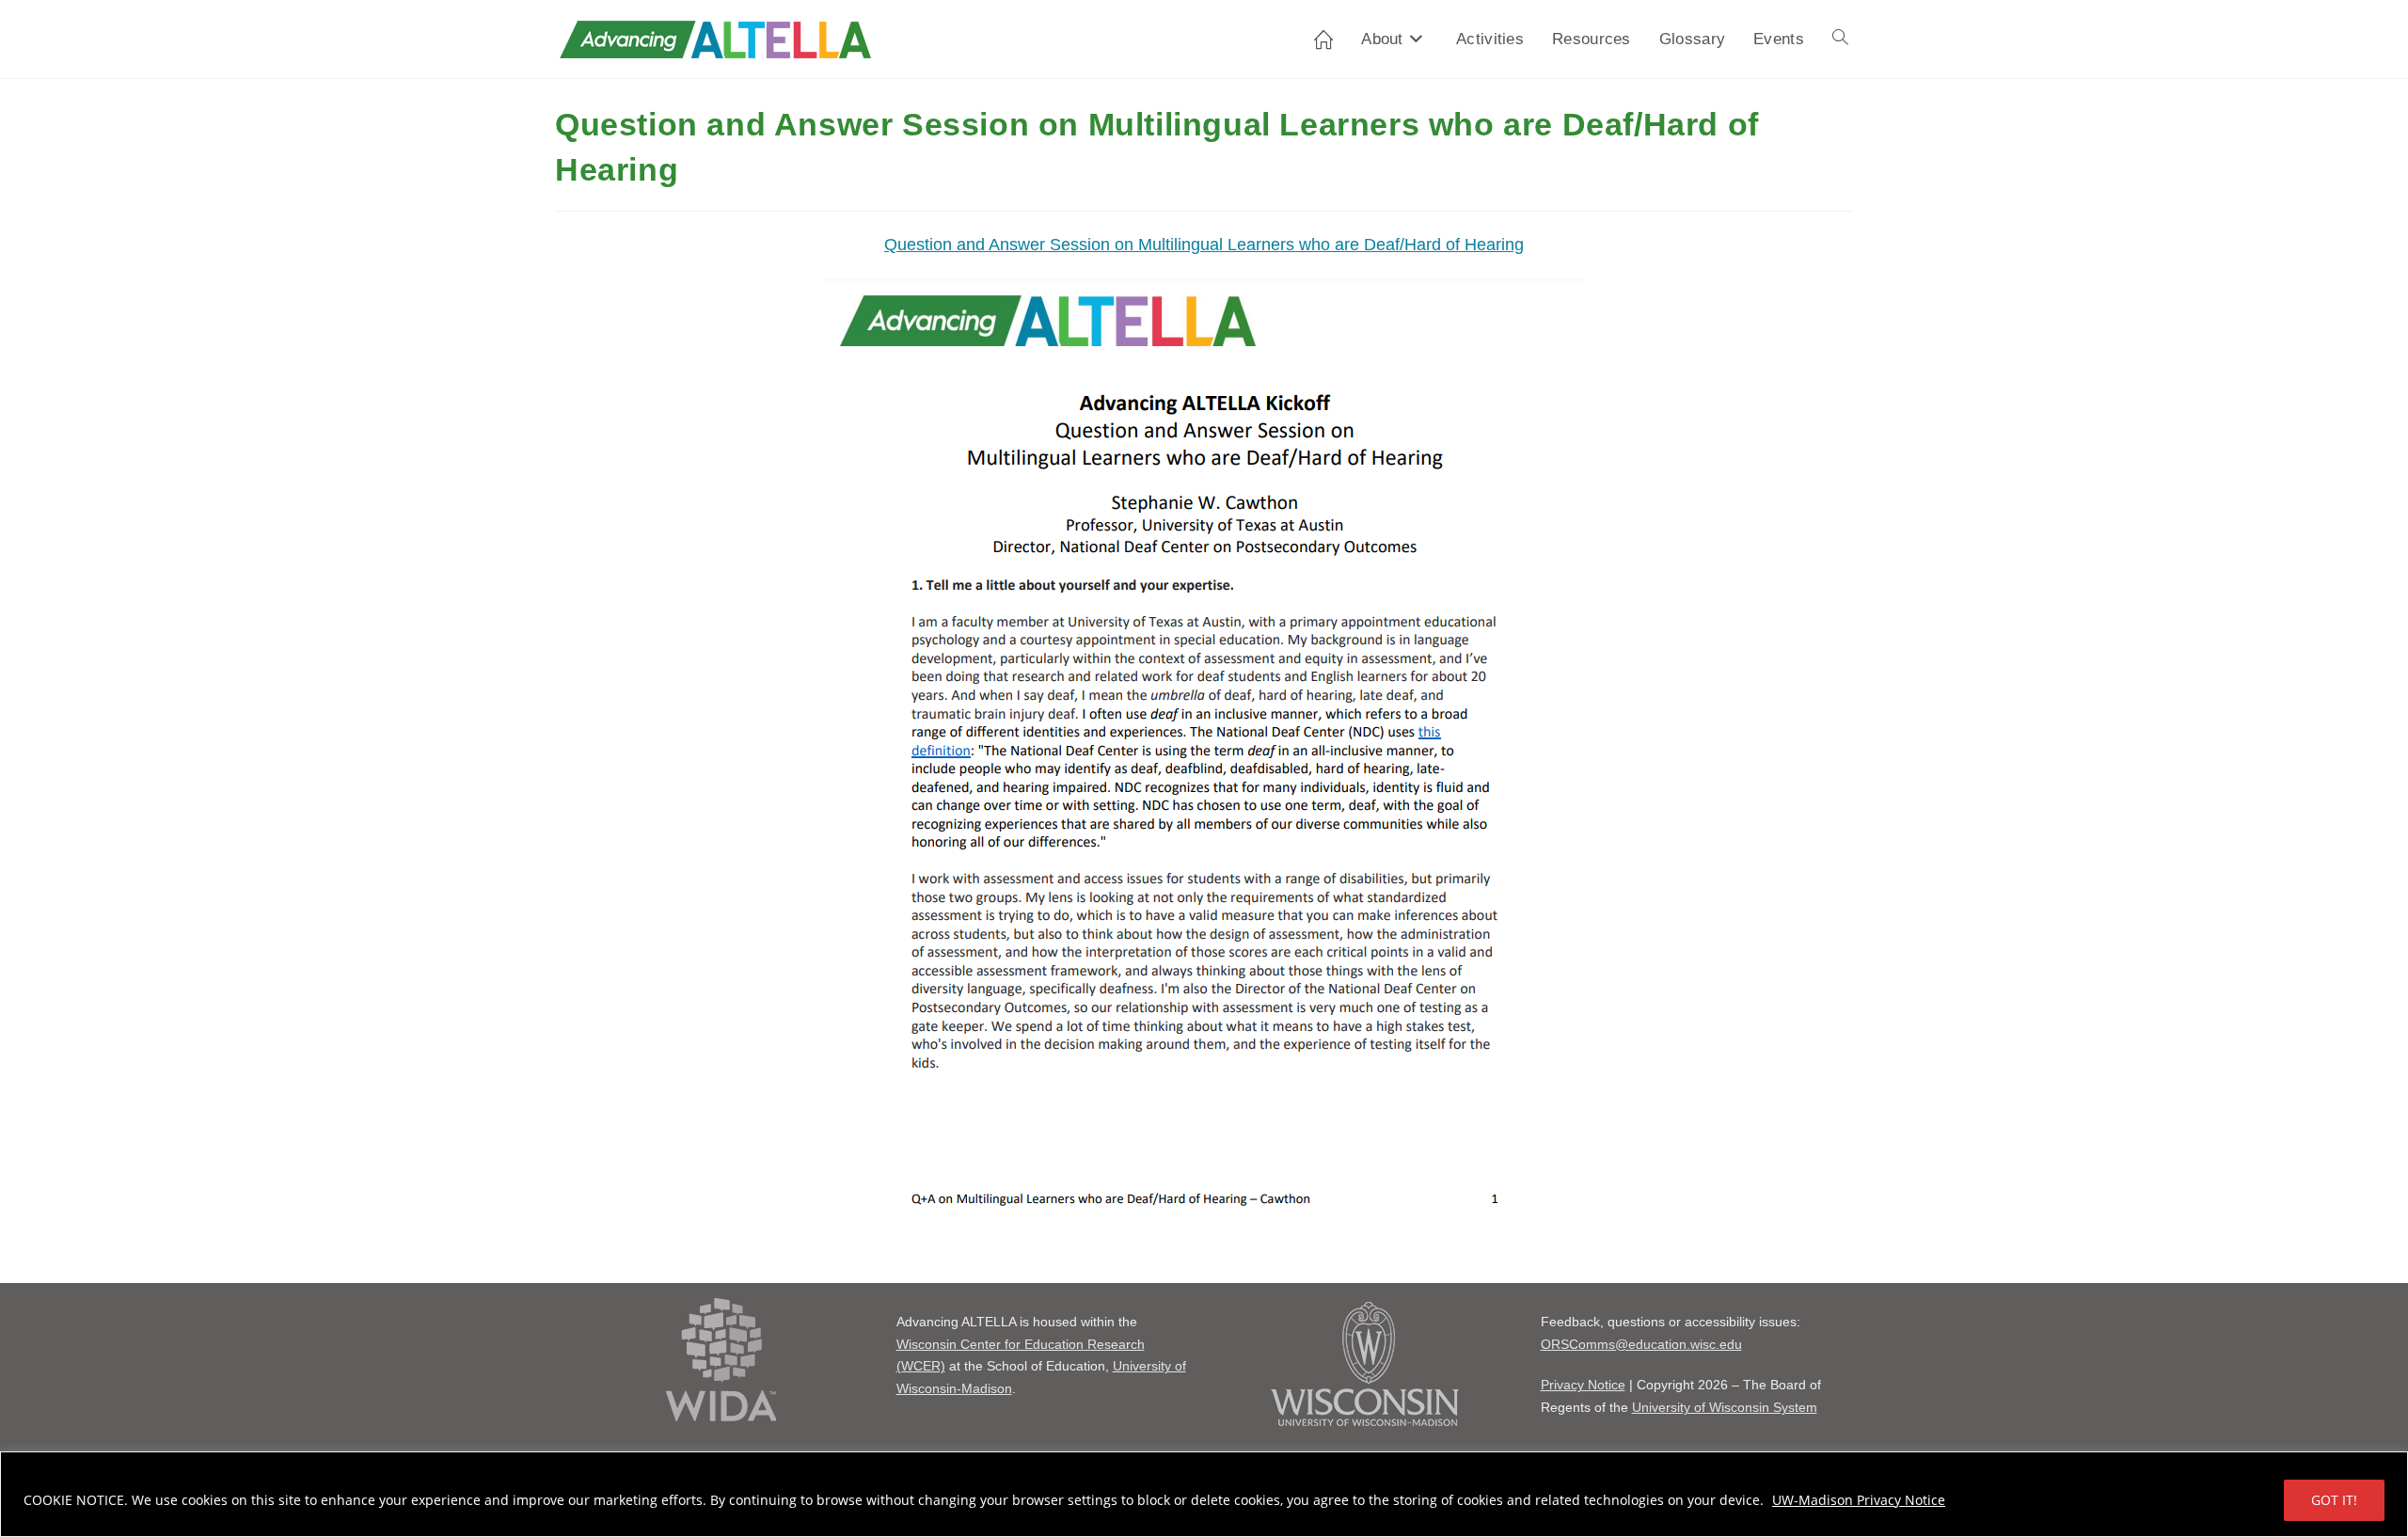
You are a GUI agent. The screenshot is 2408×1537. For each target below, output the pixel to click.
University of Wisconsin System (1725, 1407)
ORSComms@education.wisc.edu (1641, 1344)
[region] (1204, 1494)
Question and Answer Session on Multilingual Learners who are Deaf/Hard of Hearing (1204, 245)
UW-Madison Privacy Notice (1859, 1500)
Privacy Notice (1583, 1385)
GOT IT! (2334, 1500)
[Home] (1323, 39)
